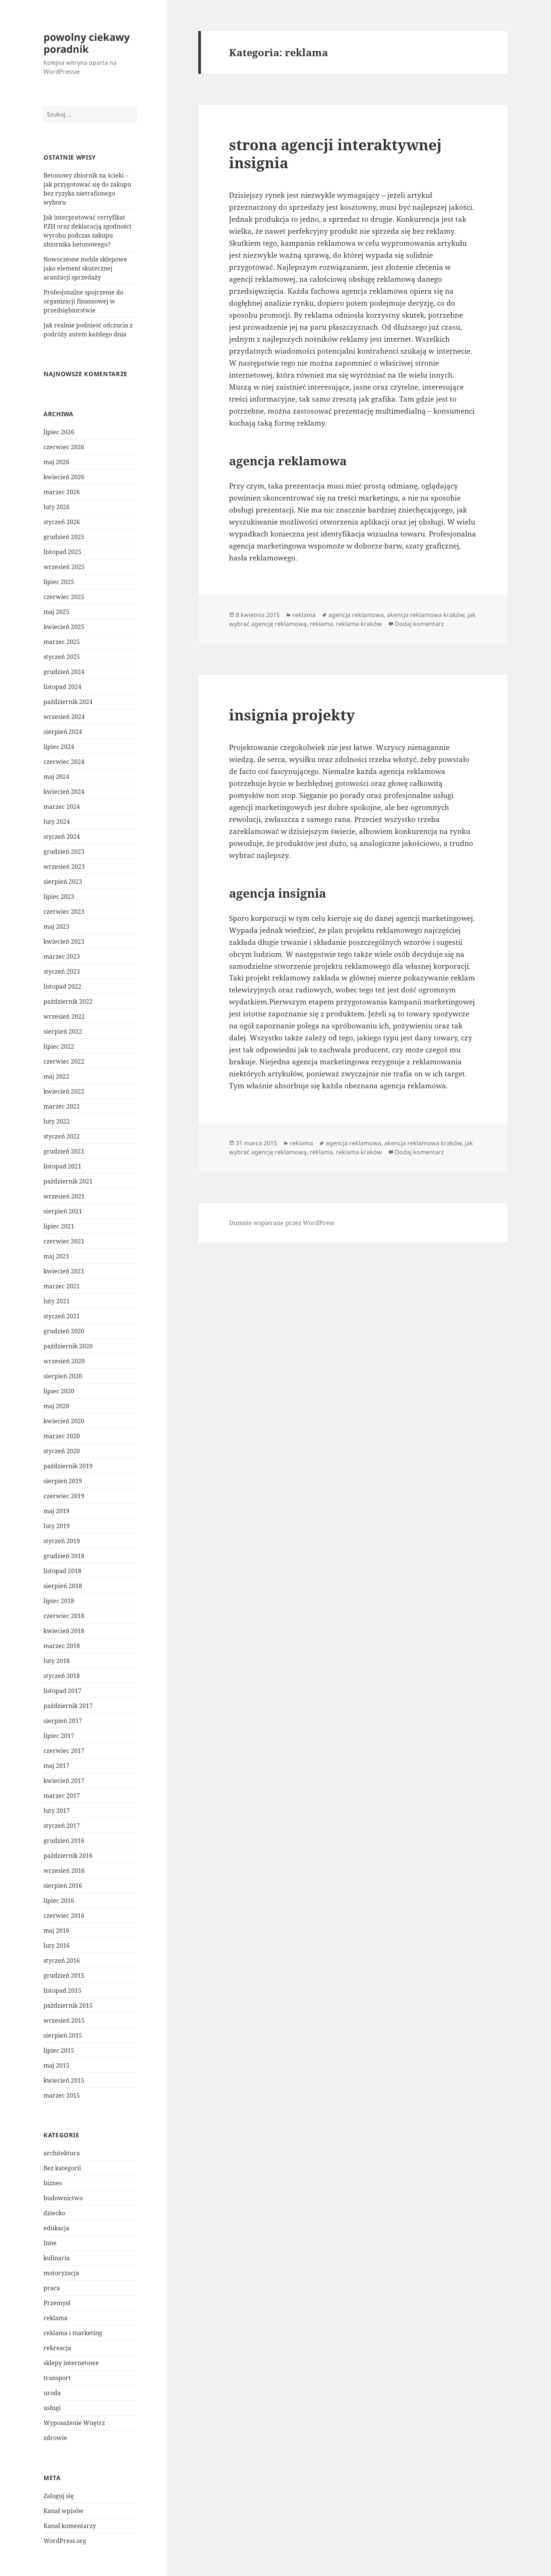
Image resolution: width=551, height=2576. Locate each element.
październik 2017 (68, 1706)
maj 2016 (56, 1931)
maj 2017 (56, 1766)
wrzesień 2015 (64, 2020)
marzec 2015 (62, 2095)
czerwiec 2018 (64, 1616)
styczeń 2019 (62, 1541)
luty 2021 (57, 1301)
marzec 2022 (62, 1106)
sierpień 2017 (63, 1721)
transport (57, 2378)
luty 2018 (57, 1661)
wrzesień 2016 (64, 1871)
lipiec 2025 (59, 582)
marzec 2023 (62, 956)
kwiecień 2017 (64, 1781)
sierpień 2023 (63, 882)
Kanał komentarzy (70, 2526)
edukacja (56, 2228)
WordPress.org (65, 2541)
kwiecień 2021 (64, 1271)
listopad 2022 (62, 986)
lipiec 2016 (59, 1901)
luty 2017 (57, 1811)
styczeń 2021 (62, 1316)
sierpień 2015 (63, 2035)
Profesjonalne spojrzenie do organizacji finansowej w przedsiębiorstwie (83, 301)
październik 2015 (68, 2005)
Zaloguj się (59, 2496)
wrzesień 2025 (64, 567)
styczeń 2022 (62, 1136)
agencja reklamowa (356, 615)
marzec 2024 (62, 807)
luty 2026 (57, 507)
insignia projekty (292, 715)
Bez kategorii (62, 2168)
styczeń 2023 (62, 971)
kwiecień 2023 (64, 941)
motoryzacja (61, 2273)
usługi (52, 2408)
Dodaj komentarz (419, 624)
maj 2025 (56, 612)
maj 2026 (56, 462)
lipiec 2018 (59, 1601)
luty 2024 (57, 822)
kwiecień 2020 (64, 1421)
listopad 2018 (62, 1571)
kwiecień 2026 (64, 477)
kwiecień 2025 (64, 627)
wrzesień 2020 (64, 1361)
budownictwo (63, 2198)
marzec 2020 (62, 1436)
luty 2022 (57, 1121)
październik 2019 (68, 1466)
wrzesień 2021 (64, 1196)
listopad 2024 (62, 687)
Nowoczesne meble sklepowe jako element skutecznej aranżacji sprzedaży (85, 268)
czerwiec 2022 (64, 1061)
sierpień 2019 (63, 1481)
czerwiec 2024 (64, 762)
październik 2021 (68, 1181)
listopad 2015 (62, 1990)
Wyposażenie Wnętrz (74, 2423)
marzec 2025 (62, 642)
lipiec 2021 (59, 1226)
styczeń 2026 (62, 522)
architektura (62, 2153)
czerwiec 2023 (64, 911)
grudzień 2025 (64, 537)
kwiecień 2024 (64, 792)
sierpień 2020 (63, 1376)
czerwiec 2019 (64, 1496)
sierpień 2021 (63, 1211)
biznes (53, 2183)
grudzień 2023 (64, 852)
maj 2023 (56, 926)
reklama (55, 2318)
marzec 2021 (62, 1286)
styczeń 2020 (62, 1451)
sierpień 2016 (63, 1886)
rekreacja (57, 2348)
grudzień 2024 (64, 672)
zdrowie (55, 2438)
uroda (52, 2393)
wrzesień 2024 (64, 717)
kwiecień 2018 (64, 1631)
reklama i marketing (73, 2333)
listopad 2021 (62, 1166)
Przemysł (57, 2303)
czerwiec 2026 (64, 447)
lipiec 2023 (59, 897)
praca (52, 2288)
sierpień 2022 (63, 1031)
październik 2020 (68, 1346)
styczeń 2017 (62, 1826)
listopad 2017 (62, 1691)
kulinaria (57, 2258)
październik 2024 (68, 702)
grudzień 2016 (64, 1841)
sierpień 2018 (63, 1586)
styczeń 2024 (62, 837)
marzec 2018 (62, 1646)
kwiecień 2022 (64, 1091)
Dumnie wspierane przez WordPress (282, 1223)
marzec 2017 (62, 1796)
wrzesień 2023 (64, 867)
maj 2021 (56, 1256)
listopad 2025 (62, 552)
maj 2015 (56, 2065)
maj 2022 (56, 1076)
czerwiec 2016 (64, 1916)
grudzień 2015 (64, 1975)
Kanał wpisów (64, 2511)
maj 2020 (56, 1406)
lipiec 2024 (59, 747)
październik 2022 (68, 1001)
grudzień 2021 (64, 1151)
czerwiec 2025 (64, 597)
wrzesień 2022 (64, 1016)
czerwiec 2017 (64, 1751)
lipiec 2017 (59, 1736)
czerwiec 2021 (64, 1241)
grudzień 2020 (64, 1331)
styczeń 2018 (62, 1676)
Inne (50, 2243)
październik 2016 (68, 1856)
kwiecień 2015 (64, 2080)
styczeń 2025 (62, 657)
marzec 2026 (62, 492)
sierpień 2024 (63, 732)
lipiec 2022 (59, 1046)
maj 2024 (56, 777)
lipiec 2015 (59, 2050)
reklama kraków (359, 624)
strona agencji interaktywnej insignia (335, 153)
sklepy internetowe (71, 2363)
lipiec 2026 (59, 432)
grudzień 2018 (64, 1556)
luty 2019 (57, 1526)
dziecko (54, 2213)
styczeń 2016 (62, 1960)
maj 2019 (56, 1511)
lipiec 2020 (59, 1391)
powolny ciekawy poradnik (87, 43)
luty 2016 (57, 1945)
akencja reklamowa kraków (426, 615)
